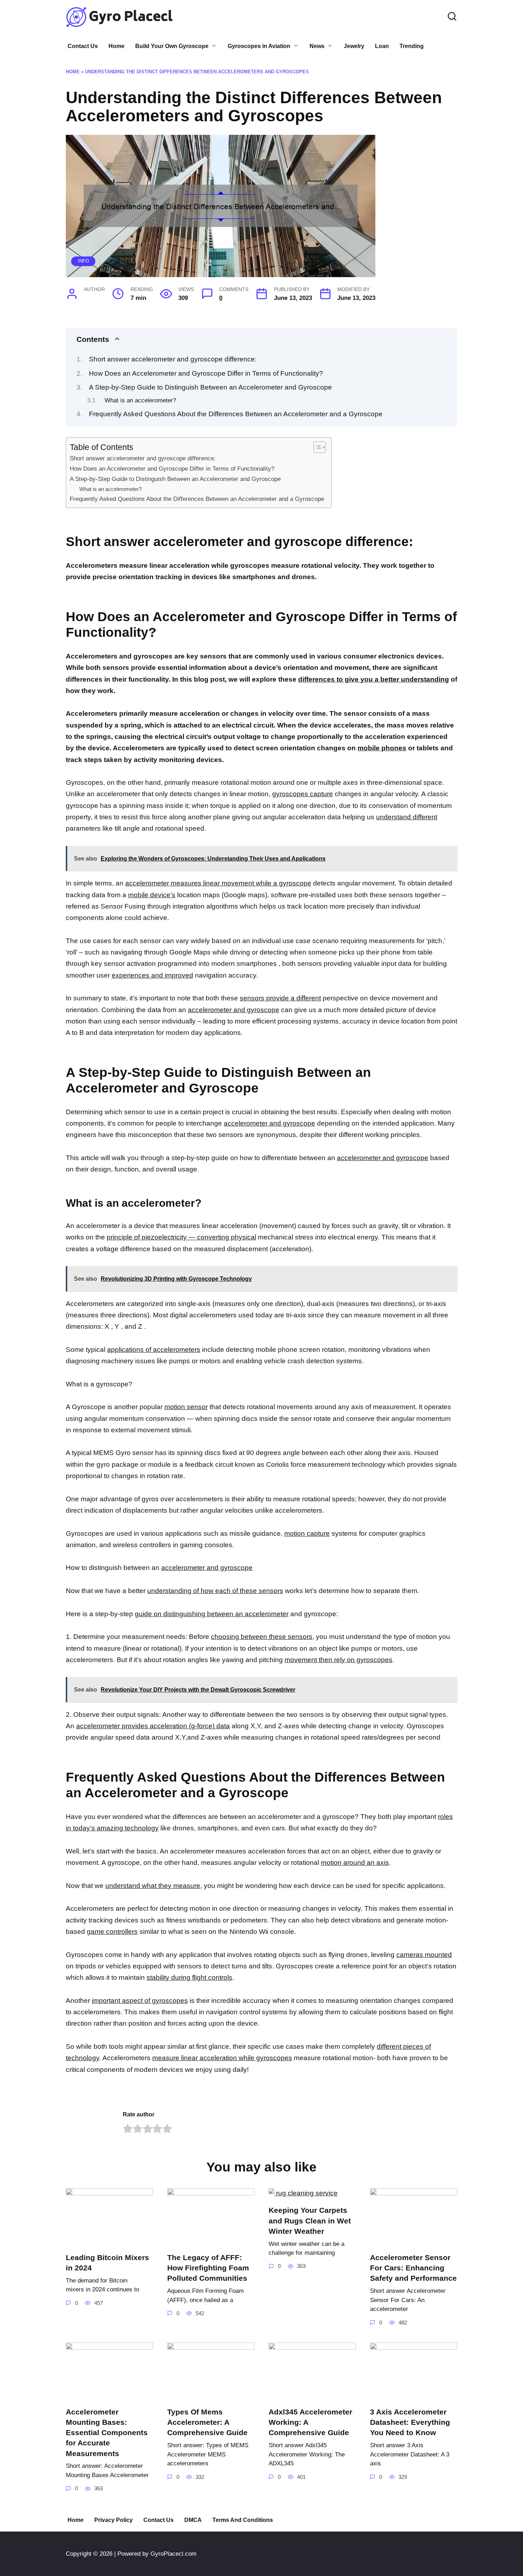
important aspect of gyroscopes (140, 2001)
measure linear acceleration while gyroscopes (222, 2058)
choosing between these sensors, (263, 1637)
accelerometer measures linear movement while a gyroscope (218, 883)
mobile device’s (152, 895)
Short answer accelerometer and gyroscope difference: (173, 359)
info (83, 261)
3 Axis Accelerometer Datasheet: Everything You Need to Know (410, 2422)
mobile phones (382, 748)
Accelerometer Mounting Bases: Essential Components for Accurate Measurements (107, 2433)
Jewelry (354, 46)
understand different (407, 817)
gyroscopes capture (303, 794)
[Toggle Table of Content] (316, 447)
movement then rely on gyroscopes (339, 1660)
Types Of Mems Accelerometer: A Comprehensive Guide (207, 2422)
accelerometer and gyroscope (234, 1010)
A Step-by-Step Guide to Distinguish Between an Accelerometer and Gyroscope (210, 387)
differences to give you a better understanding (374, 679)
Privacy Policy (113, 2520)
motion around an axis (355, 1863)
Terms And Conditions (243, 2520)
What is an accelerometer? (140, 400)
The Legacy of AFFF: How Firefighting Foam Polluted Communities (208, 2268)
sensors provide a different (280, 998)
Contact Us (83, 46)
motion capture (307, 1533)
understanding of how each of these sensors (215, 1591)
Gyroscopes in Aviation (259, 46)
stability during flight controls (189, 1977)
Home (117, 46)
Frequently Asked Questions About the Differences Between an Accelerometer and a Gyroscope (236, 414)
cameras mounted (424, 1955)
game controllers (112, 1932)
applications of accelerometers (154, 1350)
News (317, 46)
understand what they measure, (154, 1886)
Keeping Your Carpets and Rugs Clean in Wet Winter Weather (310, 2221)
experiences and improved (152, 975)
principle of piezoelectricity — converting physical (181, 1237)
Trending (412, 46)
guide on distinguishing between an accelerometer (212, 1614)
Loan (382, 46)
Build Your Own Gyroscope (172, 46)
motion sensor (186, 1407)
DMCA (193, 2520)
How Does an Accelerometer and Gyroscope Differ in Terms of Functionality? (206, 373)
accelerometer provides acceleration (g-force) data (153, 1726)
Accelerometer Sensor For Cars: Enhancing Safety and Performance (413, 2268)
